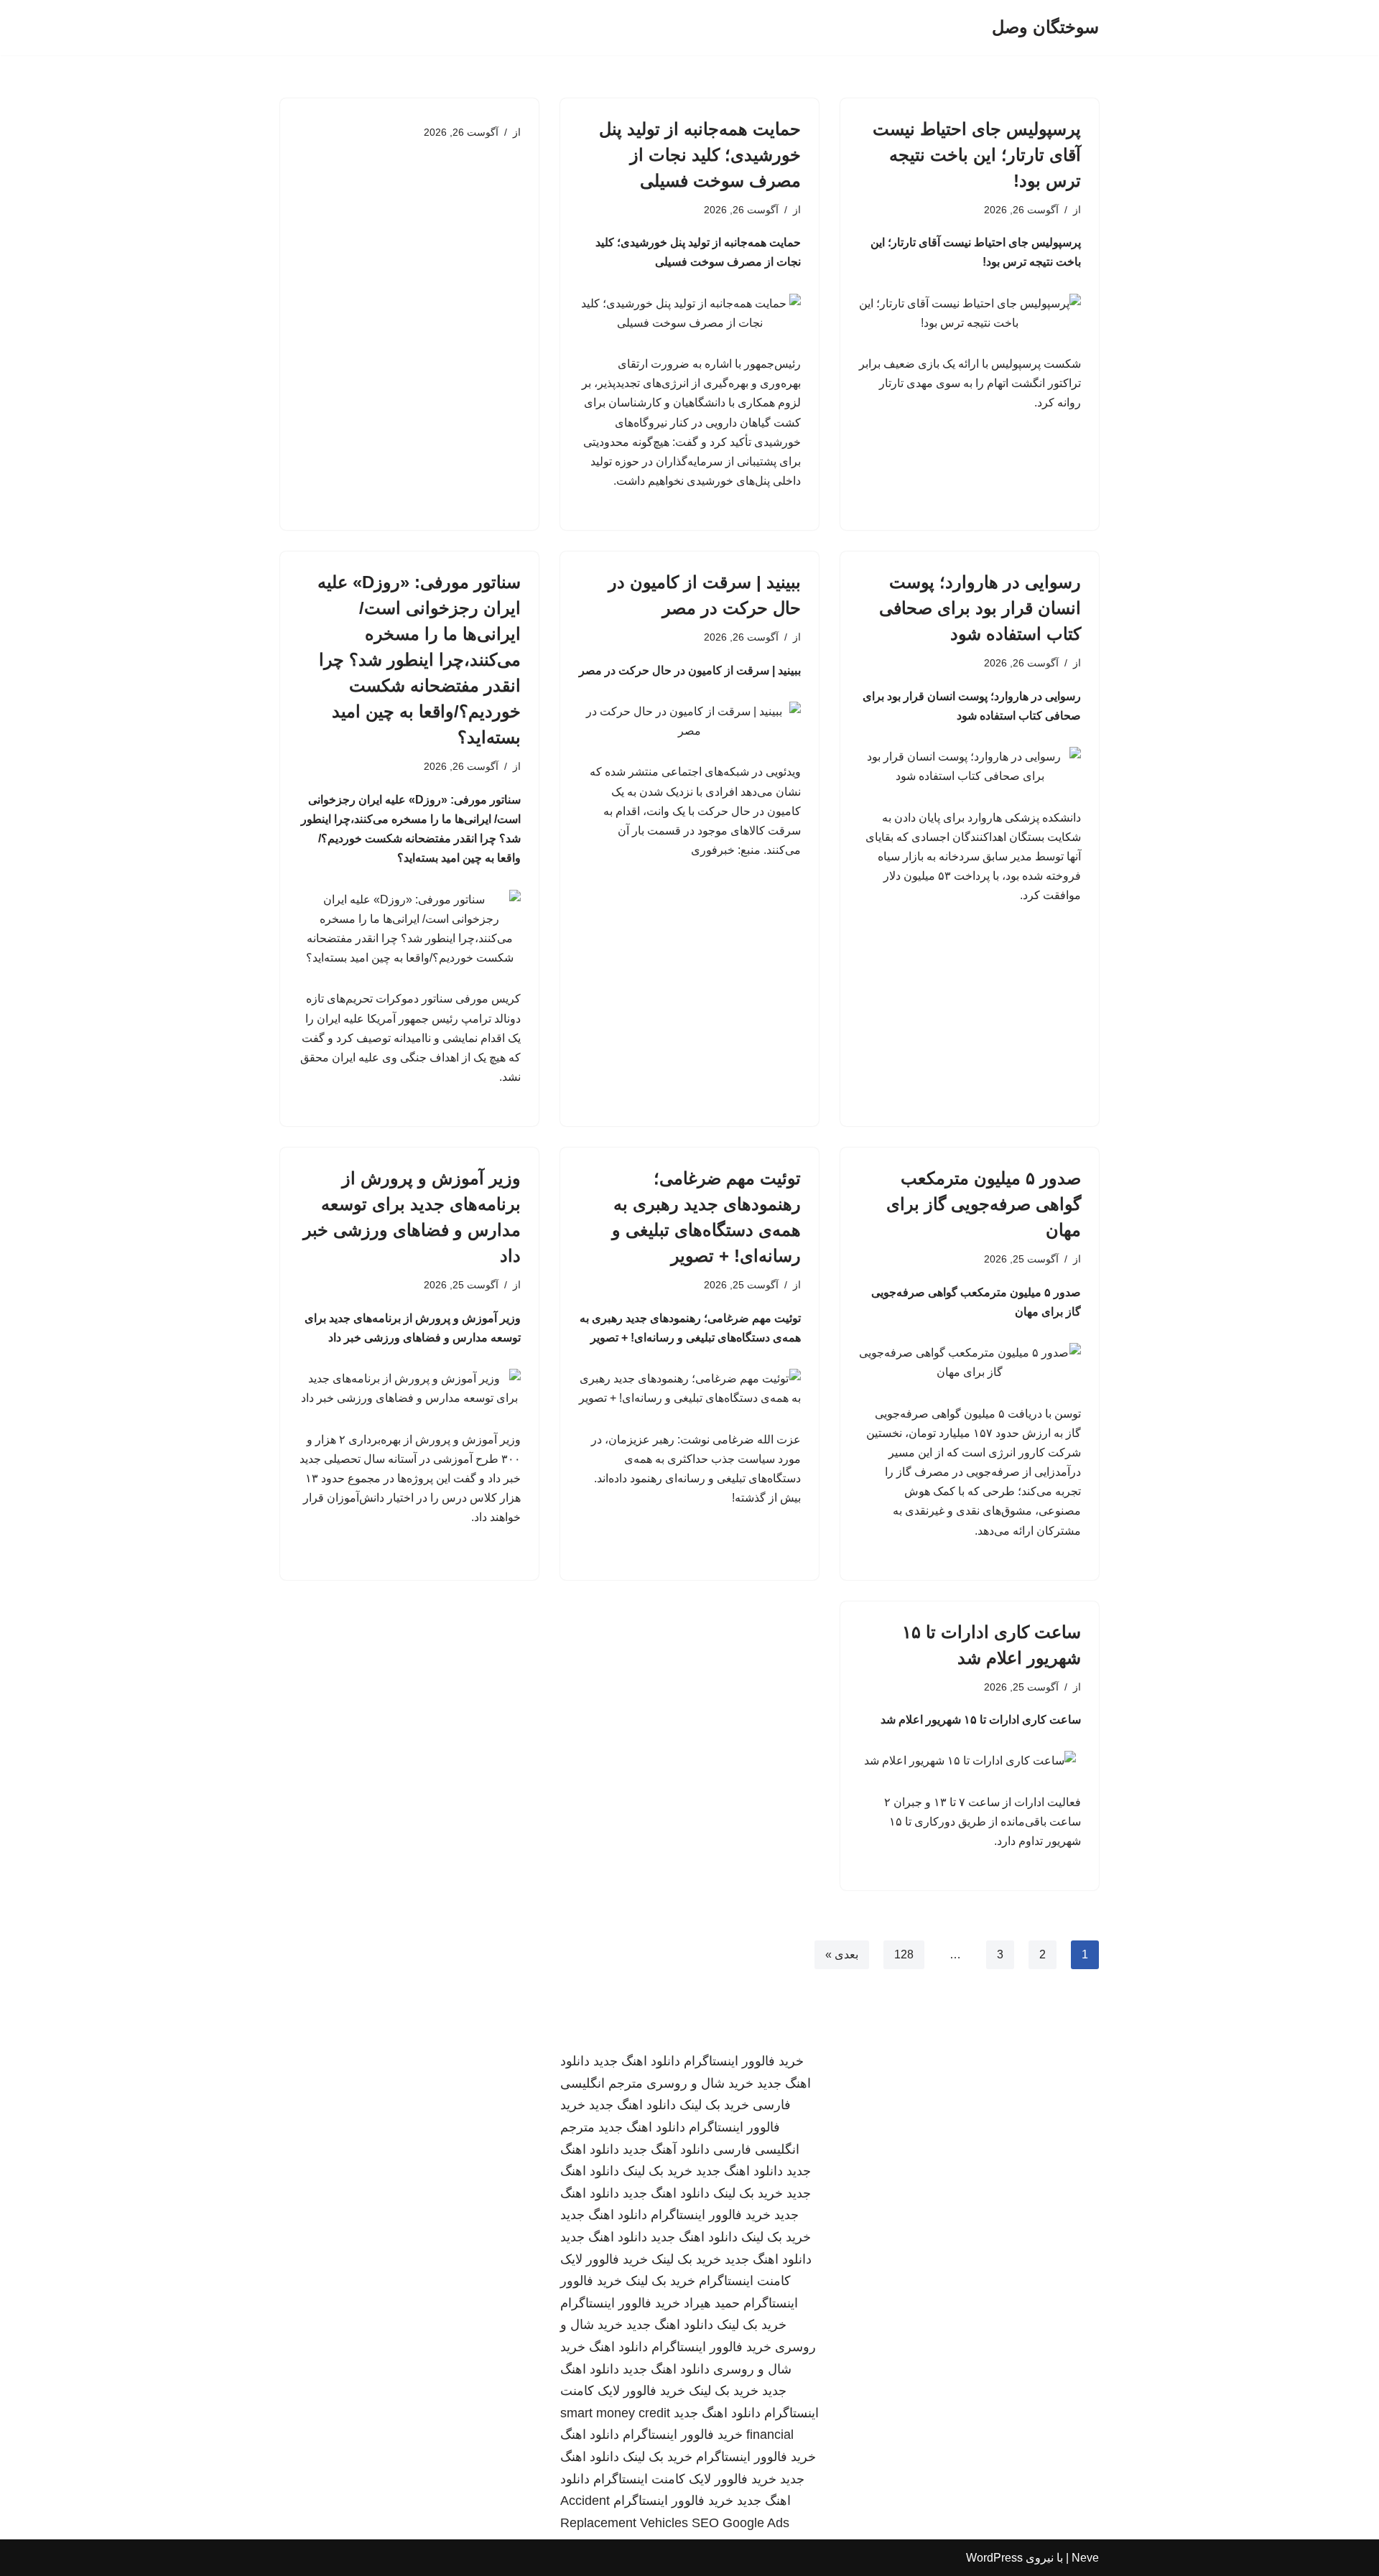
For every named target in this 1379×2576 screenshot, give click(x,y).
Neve (1085, 2558)
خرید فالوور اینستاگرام (744, 2061)
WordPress (994, 2558)
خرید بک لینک (714, 2105)
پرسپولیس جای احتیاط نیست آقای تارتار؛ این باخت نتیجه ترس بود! (977, 155)
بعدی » (842, 1954)
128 (904, 1954)
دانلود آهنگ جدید (666, 2149)
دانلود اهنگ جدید (637, 2061)
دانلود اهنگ (618, 2347)
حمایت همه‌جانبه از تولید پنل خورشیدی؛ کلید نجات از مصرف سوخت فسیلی (700, 155)
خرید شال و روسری (700, 2083)
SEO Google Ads (740, 2523)
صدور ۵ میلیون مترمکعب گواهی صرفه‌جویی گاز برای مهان (984, 1204)
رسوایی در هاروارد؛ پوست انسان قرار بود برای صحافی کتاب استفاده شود (980, 608)
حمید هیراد (712, 2303)
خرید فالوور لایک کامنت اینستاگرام (685, 2479)
